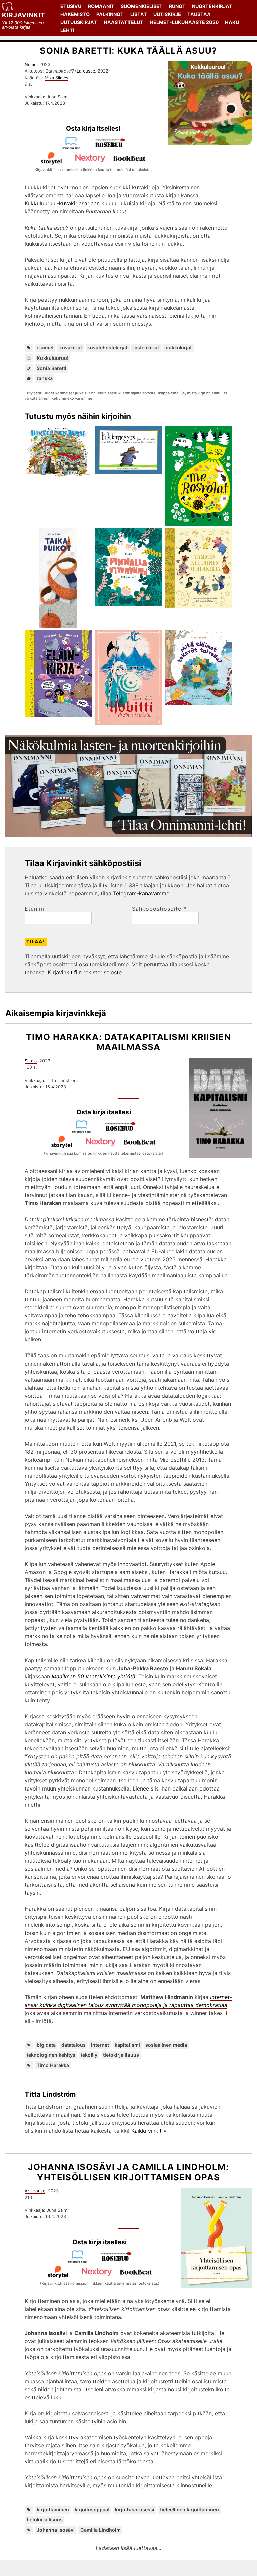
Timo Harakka (53, 2065)
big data (46, 2045)
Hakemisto (75, 14)
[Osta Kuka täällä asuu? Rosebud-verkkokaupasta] (113, 148)
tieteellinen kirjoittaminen (189, 2509)
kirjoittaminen (53, 2509)
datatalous (73, 2045)
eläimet (45, 348)
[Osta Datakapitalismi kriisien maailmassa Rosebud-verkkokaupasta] (123, 1131)
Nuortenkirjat (212, 6)
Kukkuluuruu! (53, 358)
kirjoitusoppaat (92, 2509)
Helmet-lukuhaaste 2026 (184, 22)
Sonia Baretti (52, 368)
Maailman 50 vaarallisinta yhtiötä (93, 1676)
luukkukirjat (178, 348)
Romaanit (101, 6)
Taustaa (199, 14)
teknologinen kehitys (51, 2055)
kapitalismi (127, 2045)
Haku (232, 22)
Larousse (86, 71)
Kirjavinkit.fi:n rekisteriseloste (85, 972)
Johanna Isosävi (56, 2530)
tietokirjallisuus (121, 2055)
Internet (100, 2045)
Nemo (31, 65)
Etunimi (35, 909)
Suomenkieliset (142, 6)
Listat (139, 14)
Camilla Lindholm (101, 2530)
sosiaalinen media (166, 2045)
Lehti (67, 30)
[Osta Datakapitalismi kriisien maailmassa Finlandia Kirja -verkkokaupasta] (84, 1131)
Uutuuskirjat (79, 22)
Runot (177, 6)
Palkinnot (110, 14)
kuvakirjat (71, 348)
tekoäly (89, 2055)
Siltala (31, 1061)
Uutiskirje (167, 14)
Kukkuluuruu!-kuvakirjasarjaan (62, 203)
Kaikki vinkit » (149, 2131)
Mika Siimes (56, 78)
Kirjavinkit (24, 15)
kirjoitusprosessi (135, 2509)
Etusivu (71, 6)
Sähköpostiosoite (159, 909)
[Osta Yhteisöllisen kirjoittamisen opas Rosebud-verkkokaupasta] (119, 2261)
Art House (35, 2191)
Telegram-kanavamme (141, 893)
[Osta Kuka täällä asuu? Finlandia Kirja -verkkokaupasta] (74, 148)
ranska (45, 378)
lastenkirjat (146, 348)
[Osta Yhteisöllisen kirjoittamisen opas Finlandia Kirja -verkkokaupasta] (80, 2261)
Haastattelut (123, 22)
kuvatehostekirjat (107, 348)
